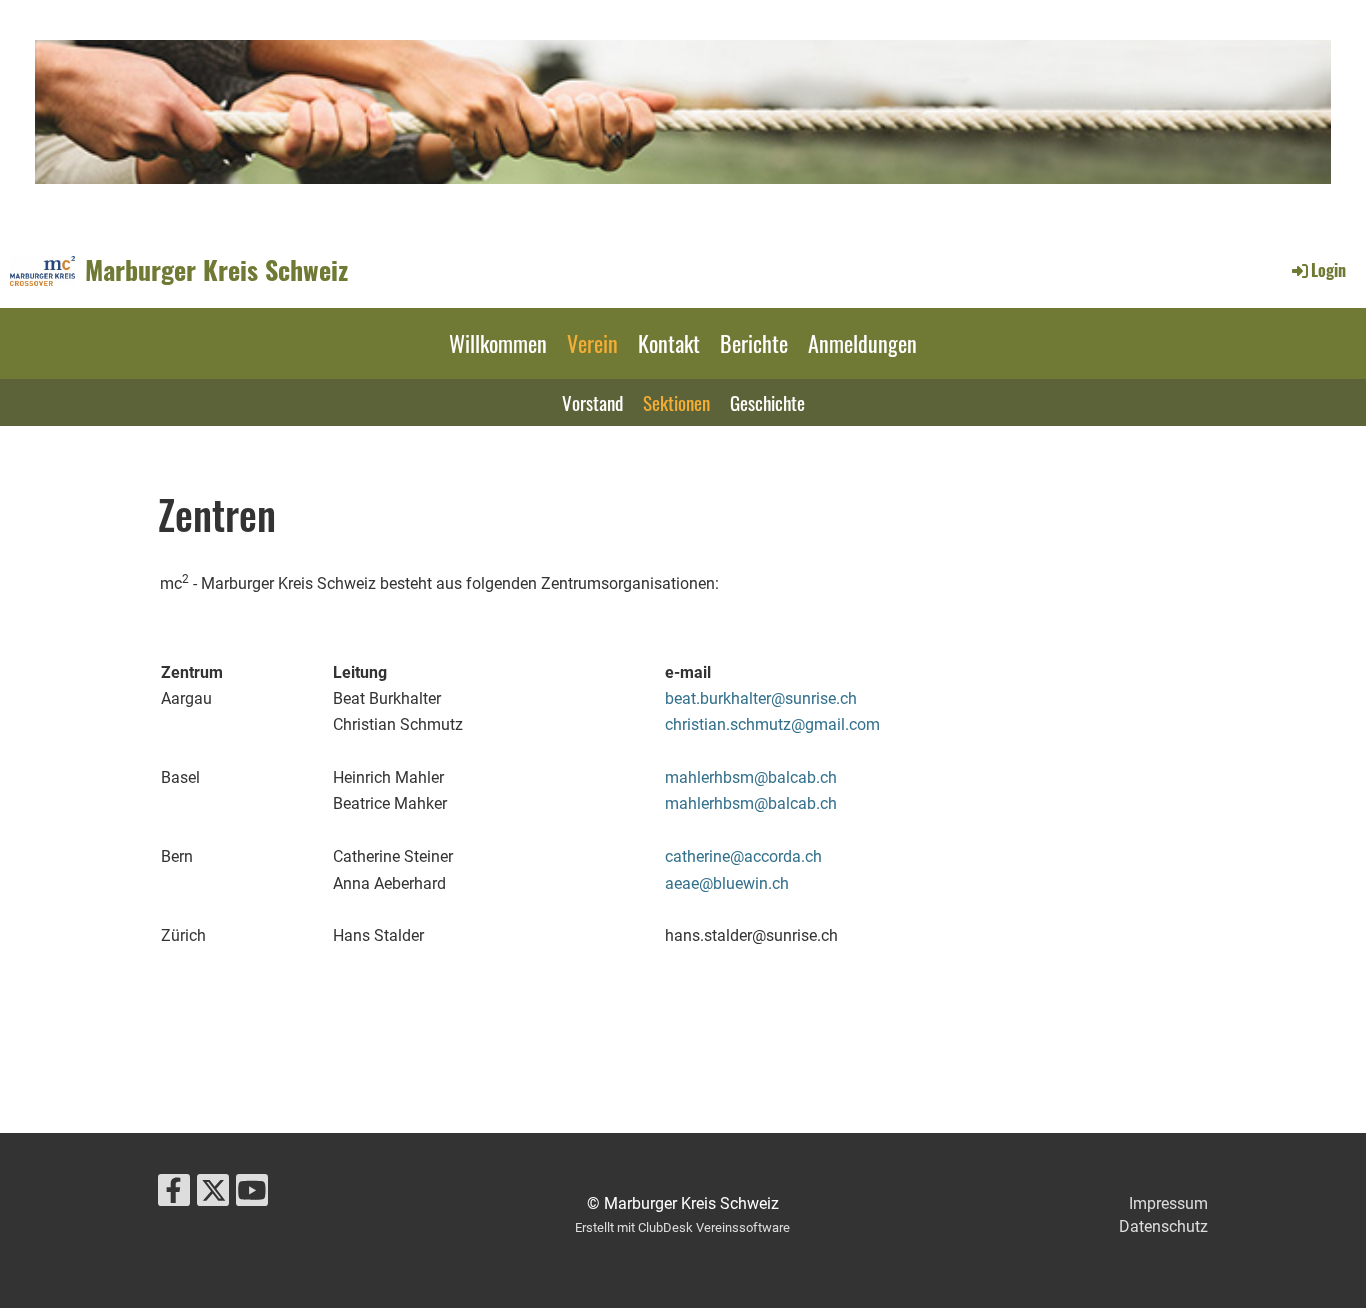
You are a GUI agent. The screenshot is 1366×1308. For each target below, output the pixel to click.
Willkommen (498, 343)
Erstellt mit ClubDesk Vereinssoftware (682, 1227)
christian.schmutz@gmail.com (772, 724)
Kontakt (669, 343)
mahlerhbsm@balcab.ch (751, 777)
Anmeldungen (862, 343)
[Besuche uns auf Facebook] (174, 1195)
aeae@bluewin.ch (727, 883)
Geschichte (767, 402)
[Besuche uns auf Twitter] (213, 1195)
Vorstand (592, 402)
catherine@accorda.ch (743, 856)
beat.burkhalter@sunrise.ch (761, 698)
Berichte (754, 343)
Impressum (1168, 1203)
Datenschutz (1163, 1226)
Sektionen (676, 402)
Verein (592, 343)
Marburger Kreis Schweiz (216, 270)
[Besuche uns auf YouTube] (252, 1195)
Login (1328, 270)
